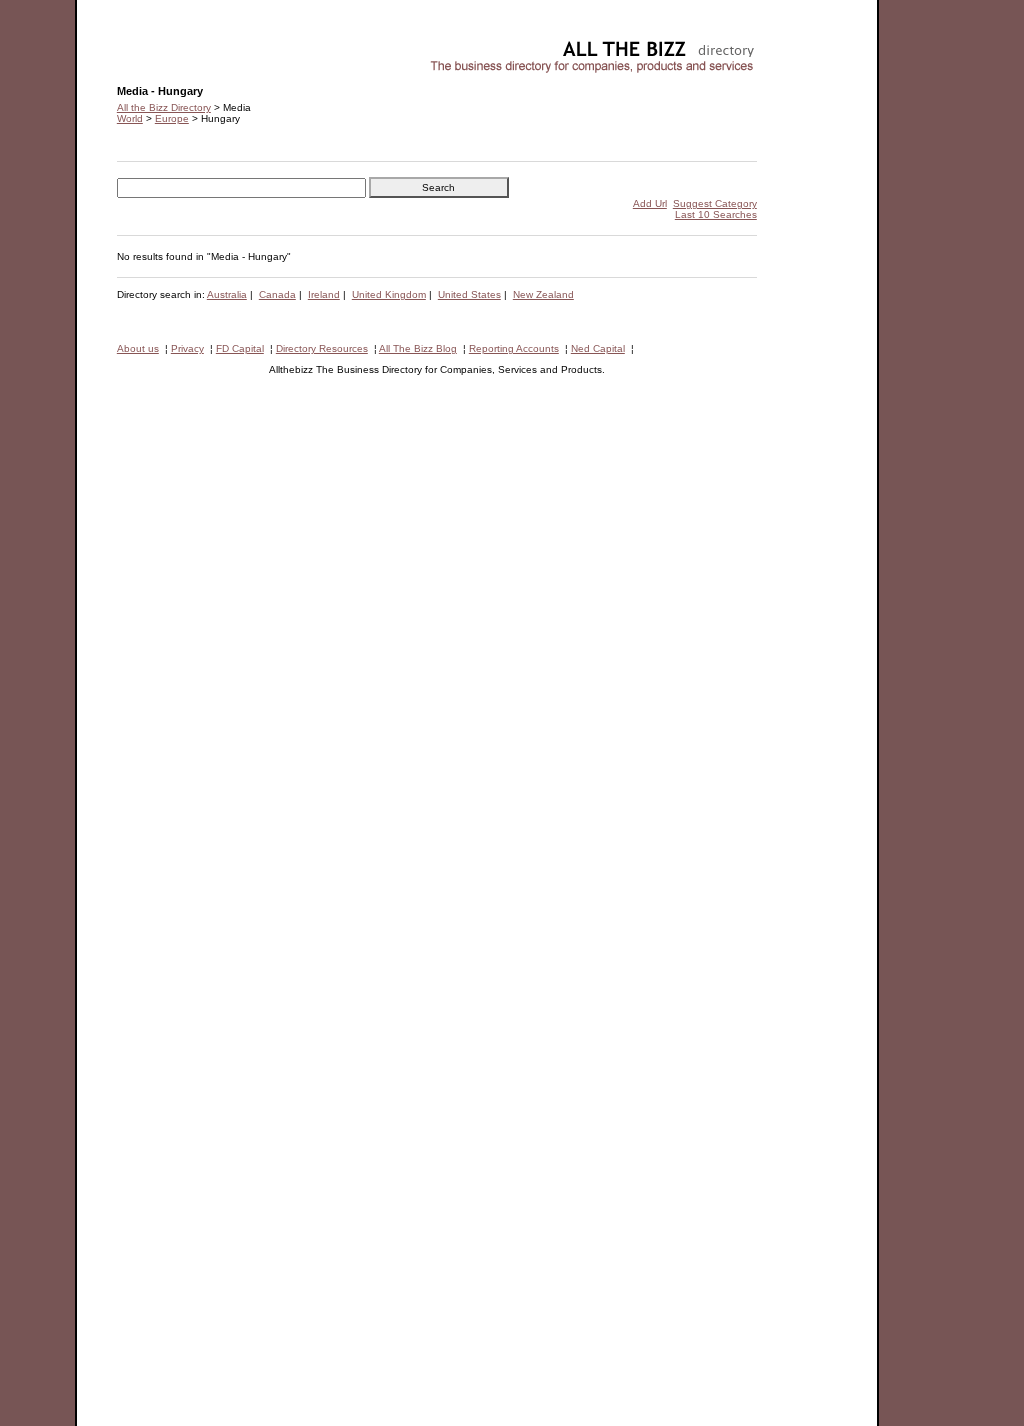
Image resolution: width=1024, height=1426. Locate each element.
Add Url (650, 203)
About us (138, 348)
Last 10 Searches (716, 214)
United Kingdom (389, 294)
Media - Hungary (155, 45)
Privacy (187, 348)
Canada (277, 294)
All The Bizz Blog (418, 348)
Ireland (324, 294)
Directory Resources (322, 348)
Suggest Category (715, 203)
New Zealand (543, 294)
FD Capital (240, 348)
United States (469, 294)
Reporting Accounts (514, 348)
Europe (172, 118)
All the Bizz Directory (164, 107)
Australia (227, 294)
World (130, 118)
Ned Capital (598, 348)
